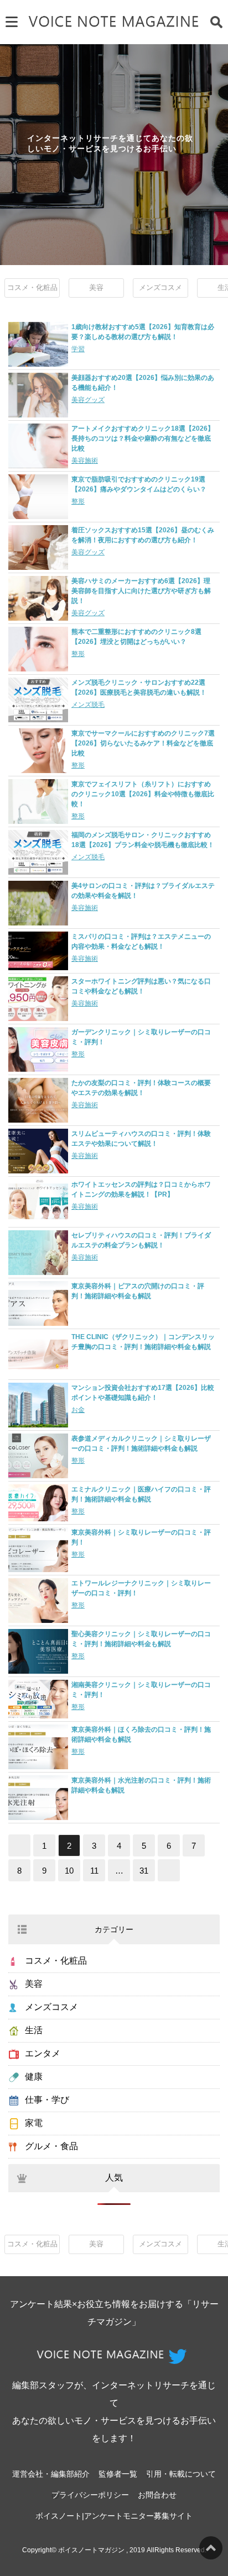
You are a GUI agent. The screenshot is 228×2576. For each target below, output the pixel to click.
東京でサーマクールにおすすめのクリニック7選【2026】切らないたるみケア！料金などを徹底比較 (143, 743)
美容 (96, 287)
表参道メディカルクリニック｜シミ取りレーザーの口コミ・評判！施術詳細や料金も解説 (141, 1443)
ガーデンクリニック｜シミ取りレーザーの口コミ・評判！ (141, 1037)
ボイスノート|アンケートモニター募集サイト (114, 2516)
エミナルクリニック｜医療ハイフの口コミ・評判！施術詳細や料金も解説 (141, 1494)
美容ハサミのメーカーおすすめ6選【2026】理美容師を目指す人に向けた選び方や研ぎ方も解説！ (141, 591)
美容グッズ (88, 400)
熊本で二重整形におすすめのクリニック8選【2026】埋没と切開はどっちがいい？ (136, 637)
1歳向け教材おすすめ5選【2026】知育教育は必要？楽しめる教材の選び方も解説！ (143, 332)
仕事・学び (47, 2100)
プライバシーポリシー (90, 2495)
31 (144, 1871)
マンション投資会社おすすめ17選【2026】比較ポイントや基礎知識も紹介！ (143, 1393)
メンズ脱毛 (88, 705)
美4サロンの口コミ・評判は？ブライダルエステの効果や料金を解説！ (143, 891)
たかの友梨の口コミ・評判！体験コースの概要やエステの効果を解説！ (141, 1088)
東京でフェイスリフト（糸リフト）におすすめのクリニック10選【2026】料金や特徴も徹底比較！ (143, 794)
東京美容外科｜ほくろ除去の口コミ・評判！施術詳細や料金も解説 (141, 1734)
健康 (34, 2077)
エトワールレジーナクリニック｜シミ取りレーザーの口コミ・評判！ (141, 1588)
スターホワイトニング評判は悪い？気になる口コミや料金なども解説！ (141, 986)
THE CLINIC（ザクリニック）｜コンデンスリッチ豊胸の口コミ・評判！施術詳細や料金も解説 (143, 1342)
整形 (78, 501)
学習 (78, 349)
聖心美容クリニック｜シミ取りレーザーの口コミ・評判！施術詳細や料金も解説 (141, 1639)
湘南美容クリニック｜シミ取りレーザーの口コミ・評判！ (141, 1690)
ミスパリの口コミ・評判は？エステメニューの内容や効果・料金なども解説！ (141, 941)
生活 (34, 2030)
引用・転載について (181, 2474)
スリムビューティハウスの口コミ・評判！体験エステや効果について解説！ (141, 1139)
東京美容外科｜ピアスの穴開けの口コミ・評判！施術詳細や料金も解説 (138, 1291)
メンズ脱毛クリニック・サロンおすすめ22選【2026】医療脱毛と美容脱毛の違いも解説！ (139, 687)
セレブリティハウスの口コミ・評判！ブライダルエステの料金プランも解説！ (141, 1240)
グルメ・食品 (51, 2146)
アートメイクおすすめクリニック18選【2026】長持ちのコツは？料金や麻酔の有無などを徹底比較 (143, 438)
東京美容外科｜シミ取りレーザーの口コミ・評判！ (141, 1537)
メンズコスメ (160, 287)
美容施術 (85, 461)
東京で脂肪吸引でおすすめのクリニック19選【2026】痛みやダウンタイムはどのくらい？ (139, 484)
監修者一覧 (118, 2474)
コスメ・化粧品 (32, 287)
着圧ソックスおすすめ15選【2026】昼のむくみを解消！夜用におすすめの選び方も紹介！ (143, 535)
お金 (78, 1410)
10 (69, 1871)
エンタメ (43, 2053)
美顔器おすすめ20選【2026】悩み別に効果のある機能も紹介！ (143, 383)
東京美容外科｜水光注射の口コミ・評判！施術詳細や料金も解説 (141, 1785)
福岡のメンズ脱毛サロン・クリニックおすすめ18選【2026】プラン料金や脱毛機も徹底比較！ (143, 840)
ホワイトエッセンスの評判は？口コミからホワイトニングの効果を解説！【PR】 (141, 1189)
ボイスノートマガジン (91, 2550)
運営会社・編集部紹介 (51, 2474)
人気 (114, 2178)
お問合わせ (157, 2495)
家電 (34, 2123)
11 (94, 1871)
